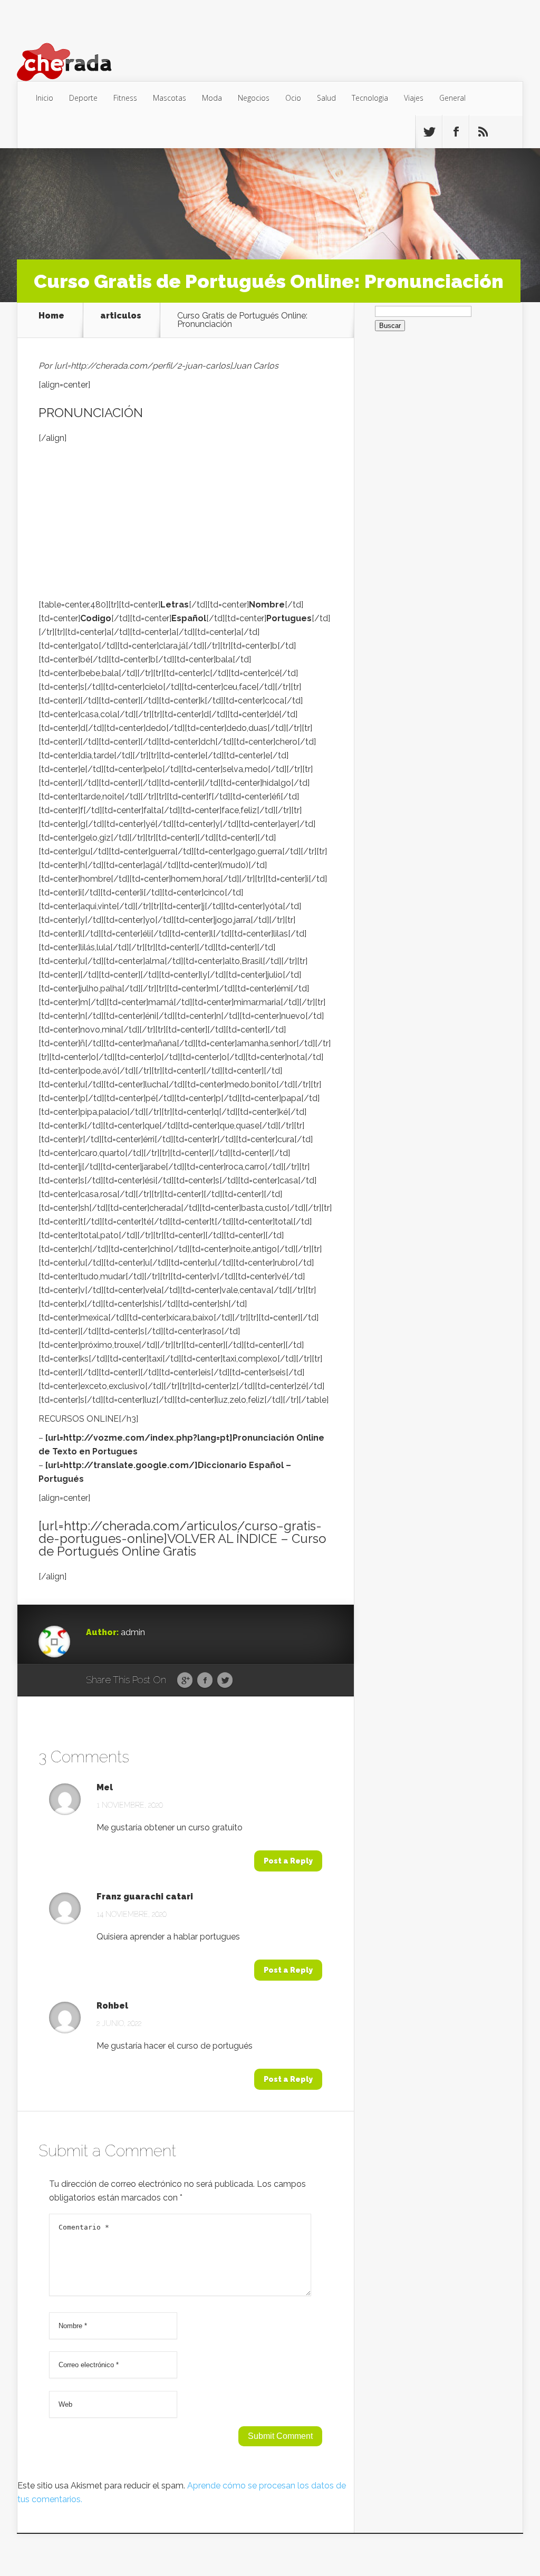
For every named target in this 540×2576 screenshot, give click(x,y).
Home (51, 316)
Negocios (254, 98)
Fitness (125, 98)
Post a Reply (288, 1861)
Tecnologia (370, 98)
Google (185, 1681)
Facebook (205, 1681)
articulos (121, 316)
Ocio (293, 98)
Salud (326, 98)
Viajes (414, 98)
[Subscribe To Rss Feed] (483, 132)
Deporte (83, 98)
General (452, 98)
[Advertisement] (186, 524)
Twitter (225, 1681)
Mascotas (170, 98)
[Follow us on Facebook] (456, 132)
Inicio (45, 98)
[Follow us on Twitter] (429, 132)
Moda (212, 98)
